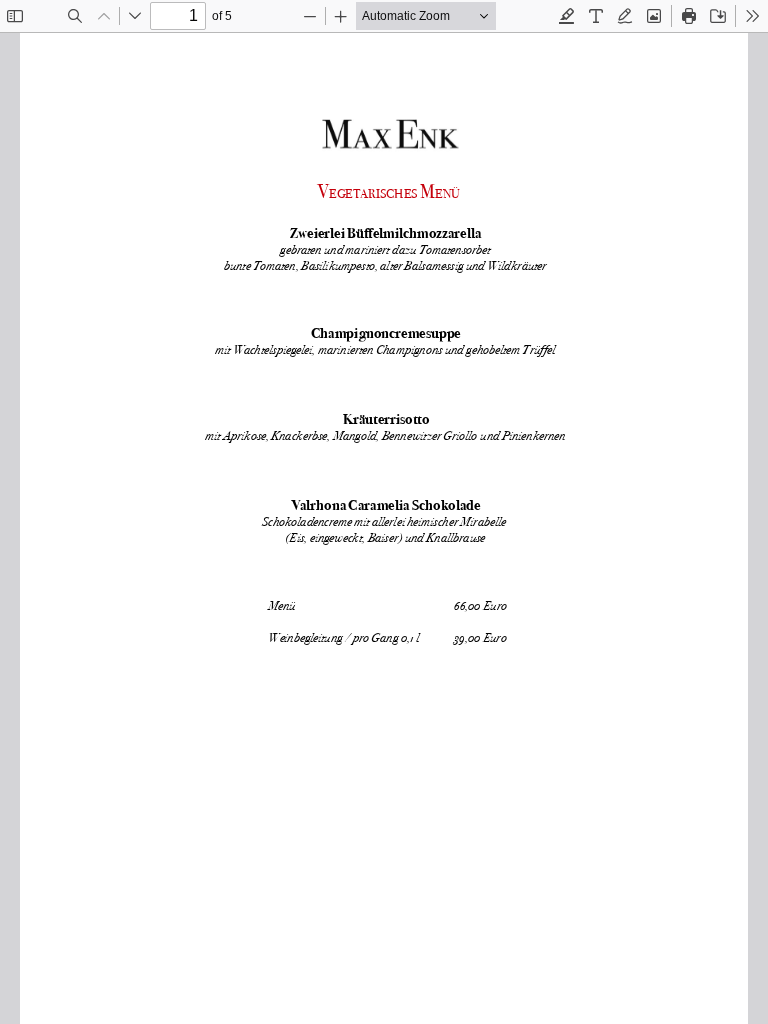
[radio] (567, 16)
